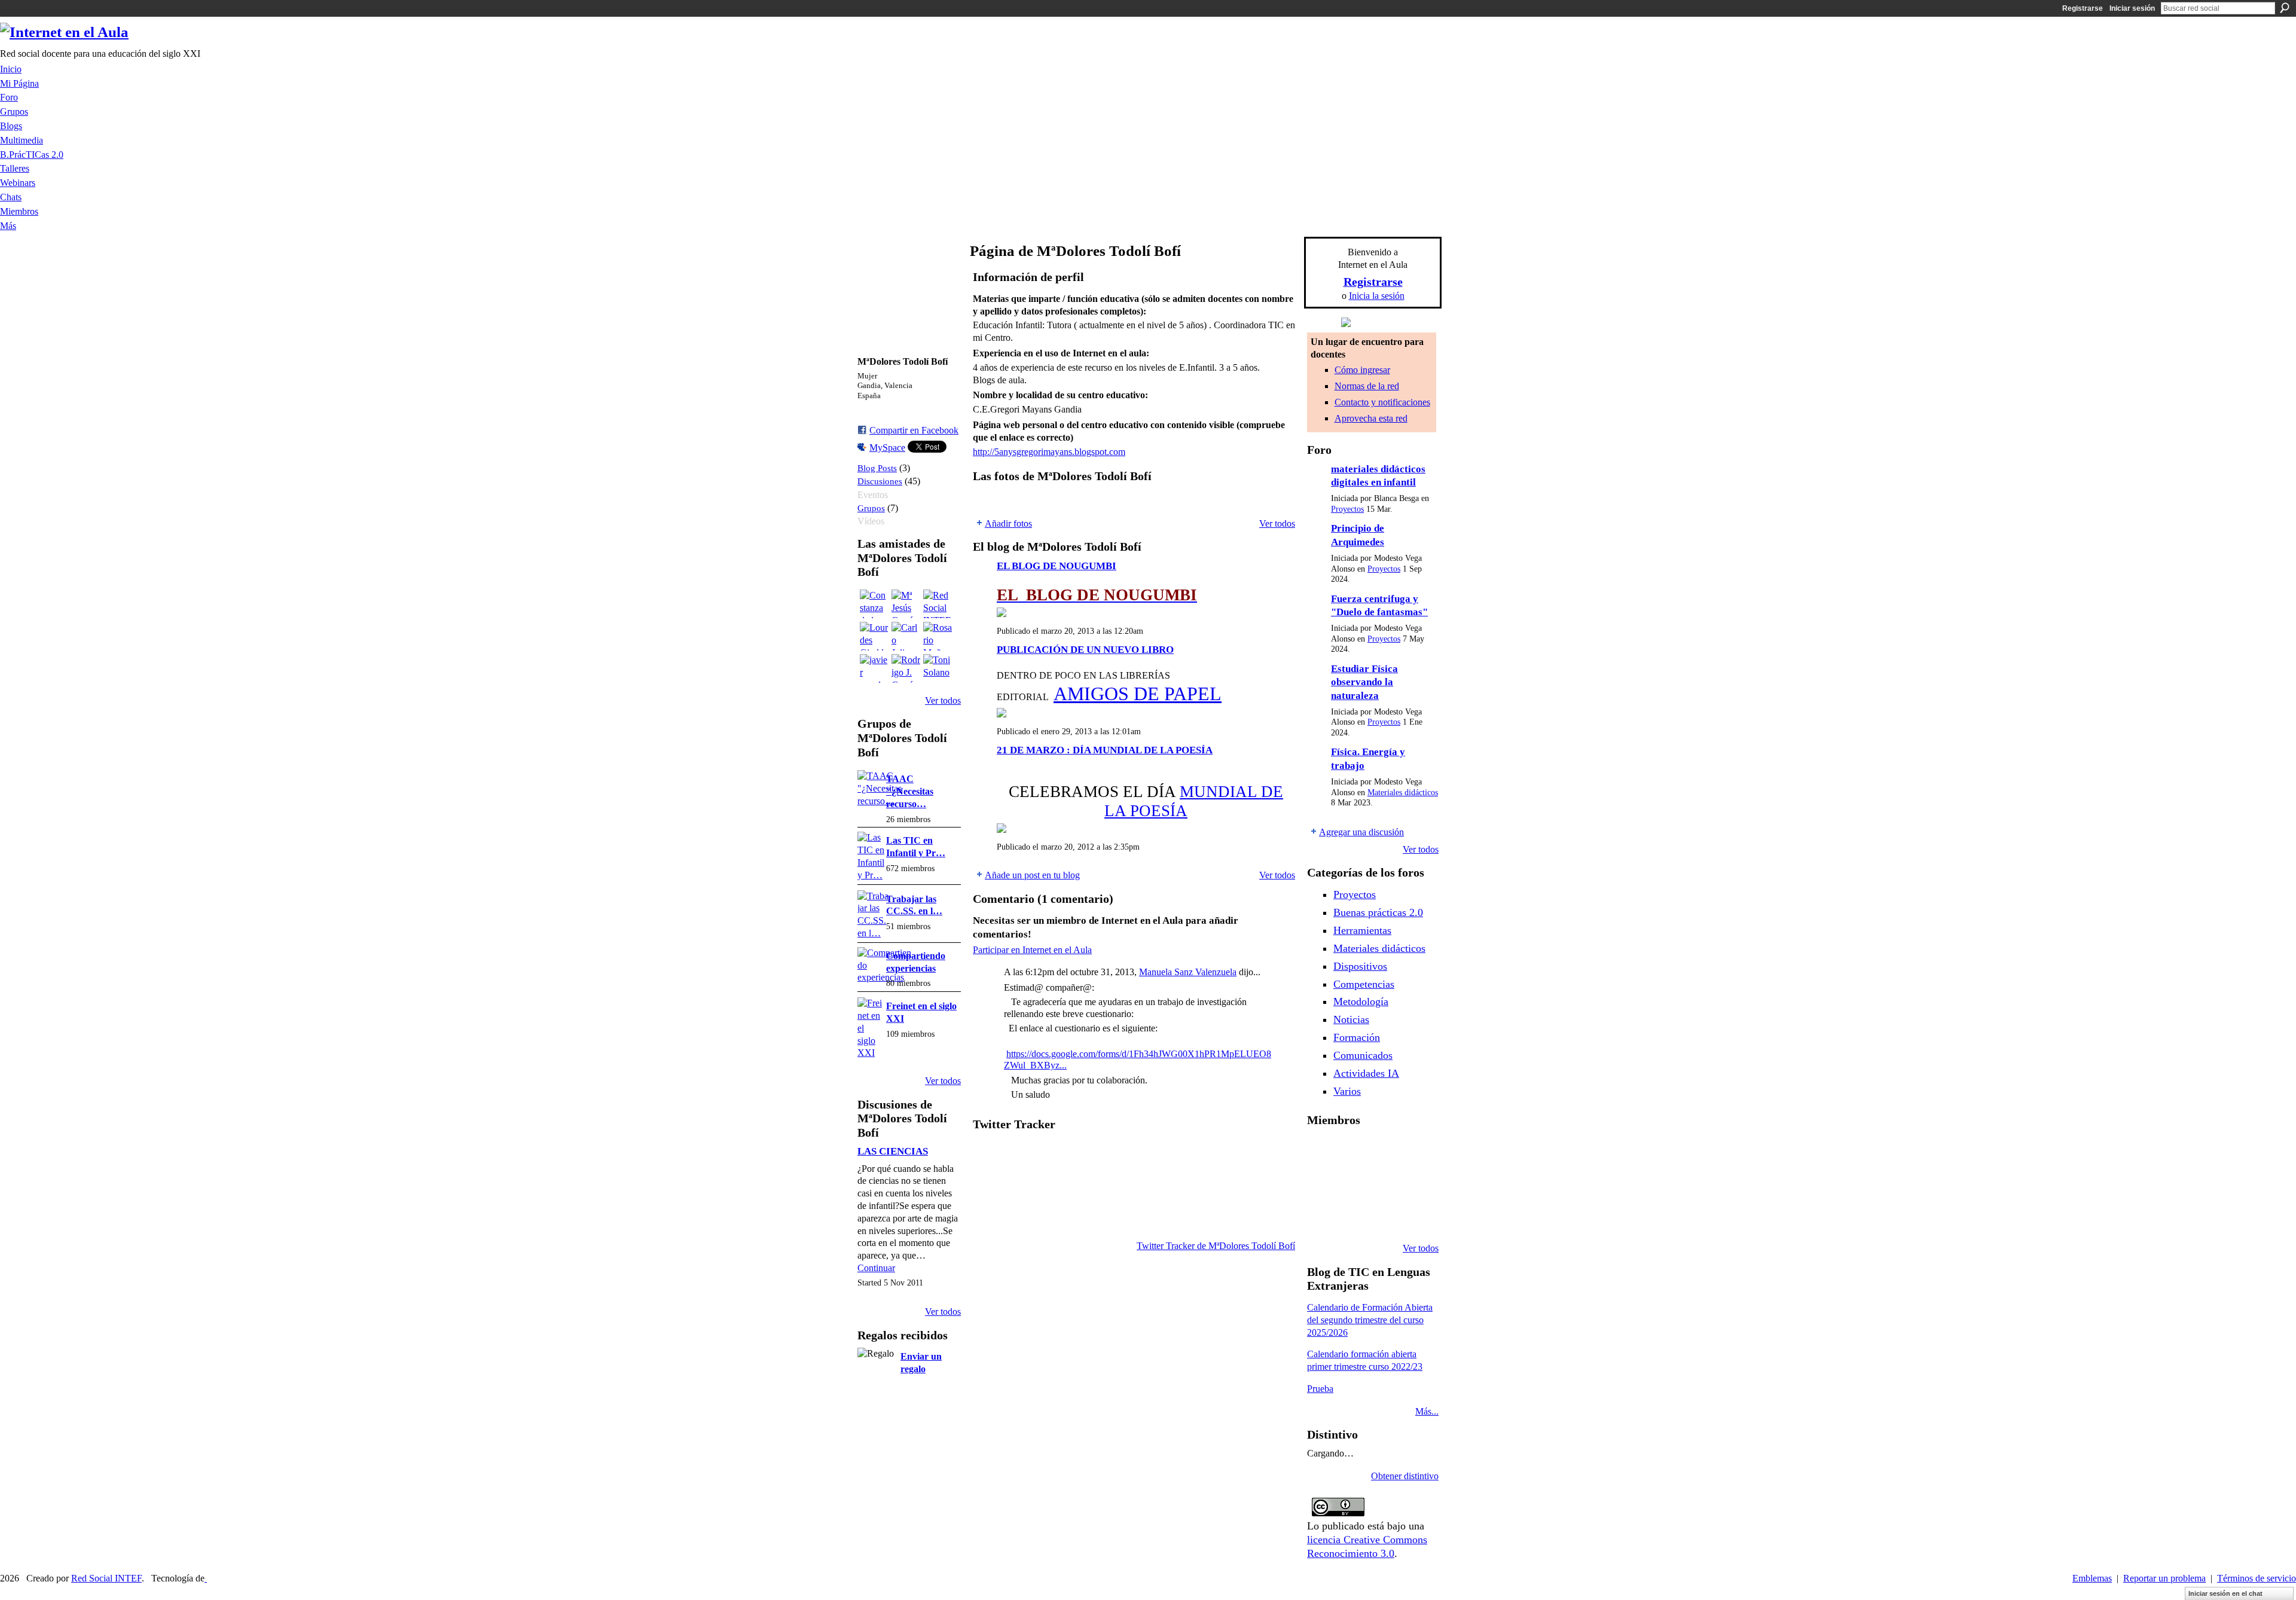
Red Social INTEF (106, 1578)
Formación (1357, 1037)
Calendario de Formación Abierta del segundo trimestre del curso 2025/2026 (1370, 1320)
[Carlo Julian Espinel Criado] (906, 636)
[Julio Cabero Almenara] (1352, 1216)
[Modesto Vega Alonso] (1413, 1152)
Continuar (876, 1268)
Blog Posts (877, 468)
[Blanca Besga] (1382, 1184)
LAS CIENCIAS (893, 1151)
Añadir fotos (1008, 523)
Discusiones (880, 481)
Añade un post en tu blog (1032, 875)
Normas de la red (1367, 386)
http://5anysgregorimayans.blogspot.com (1049, 452)
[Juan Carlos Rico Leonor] (1352, 1184)
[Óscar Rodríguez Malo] (1382, 1152)
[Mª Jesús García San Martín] (906, 604)
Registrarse (2083, 8)
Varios (1347, 1091)
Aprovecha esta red (1371, 418)
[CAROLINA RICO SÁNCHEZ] (1413, 1216)
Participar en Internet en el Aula (1032, 950)
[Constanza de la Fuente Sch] (874, 604)
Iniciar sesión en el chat (2225, 1593)
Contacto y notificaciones (1382, 402)
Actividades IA (1366, 1073)
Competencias (1364, 984)
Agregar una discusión (1361, 832)
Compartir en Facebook (914, 430)
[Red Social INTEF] (938, 604)
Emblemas (2092, 1578)
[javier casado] (874, 668)
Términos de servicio (2257, 1578)
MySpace (887, 448)
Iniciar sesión (2132, 8)
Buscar (2285, 8)
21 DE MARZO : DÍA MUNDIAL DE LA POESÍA (1105, 750)
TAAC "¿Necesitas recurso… (910, 791)
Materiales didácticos (1403, 793)
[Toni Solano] (938, 668)
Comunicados (1363, 1055)
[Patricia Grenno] (1382, 1216)
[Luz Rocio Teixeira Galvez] (1413, 1184)
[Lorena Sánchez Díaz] (1321, 1184)
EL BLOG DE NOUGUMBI (1057, 566)
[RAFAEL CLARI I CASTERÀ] (1352, 1152)
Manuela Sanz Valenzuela (1188, 972)
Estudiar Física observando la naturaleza (1364, 682)
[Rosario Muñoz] (938, 636)
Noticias (1351, 1019)
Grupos (871, 508)
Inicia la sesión (1377, 296)
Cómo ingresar (1362, 370)
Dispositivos (1360, 966)
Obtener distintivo (1405, 1476)
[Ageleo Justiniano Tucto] (1321, 1152)
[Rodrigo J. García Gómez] (906, 668)
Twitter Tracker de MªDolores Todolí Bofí (1216, 1246)
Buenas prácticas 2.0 (1378, 912)
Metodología (1361, 1001)
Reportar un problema (2164, 1578)
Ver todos (943, 700)
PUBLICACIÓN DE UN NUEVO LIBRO (1085, 650)
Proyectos (1347, 509)
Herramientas (1362, 930)
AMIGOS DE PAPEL (1138, 694)
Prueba (1320, 1389)
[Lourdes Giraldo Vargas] (874, 636)
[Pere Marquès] (1321, 1216)
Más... (1427, 1411)
